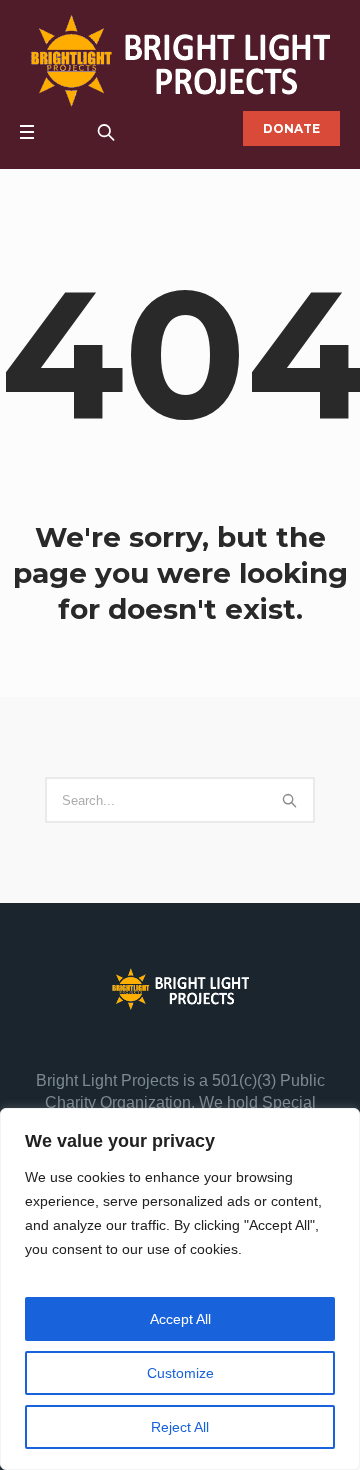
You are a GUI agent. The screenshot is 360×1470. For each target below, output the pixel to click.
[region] (180, 1289)
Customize (180, 1373)
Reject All (180, 1427)
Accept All (180, 1319)
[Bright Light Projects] (180, 61)
